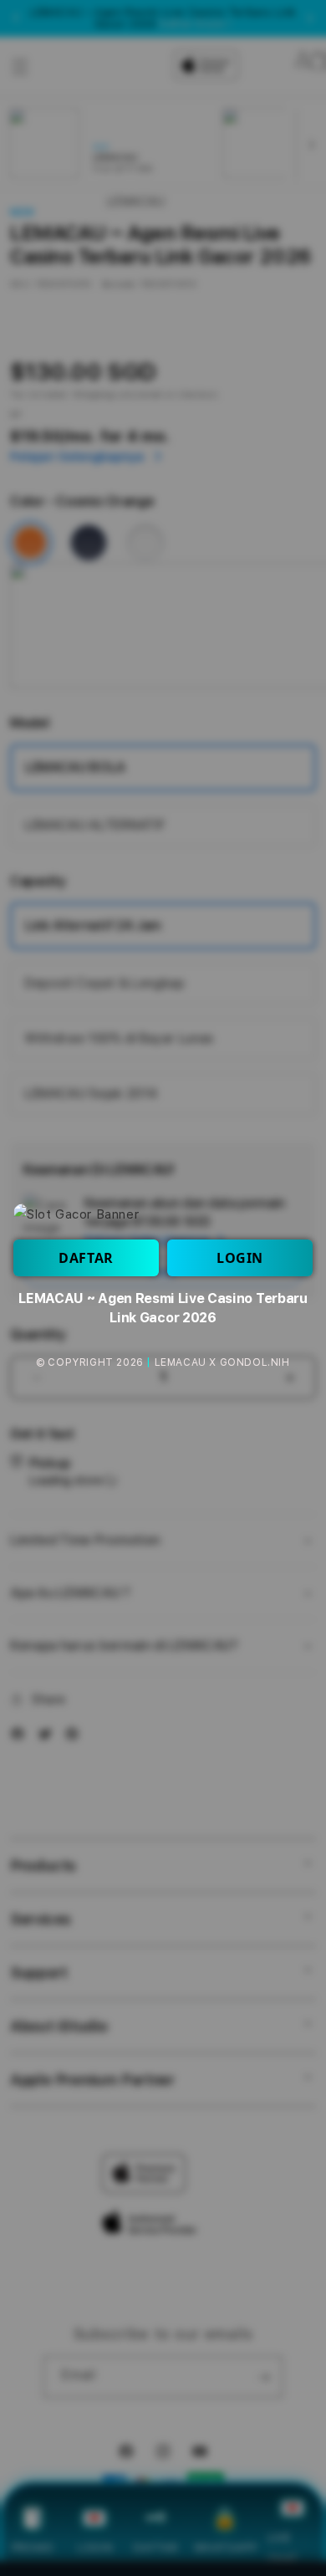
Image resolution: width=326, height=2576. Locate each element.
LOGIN (240, 1258)
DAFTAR (86, 1258)
